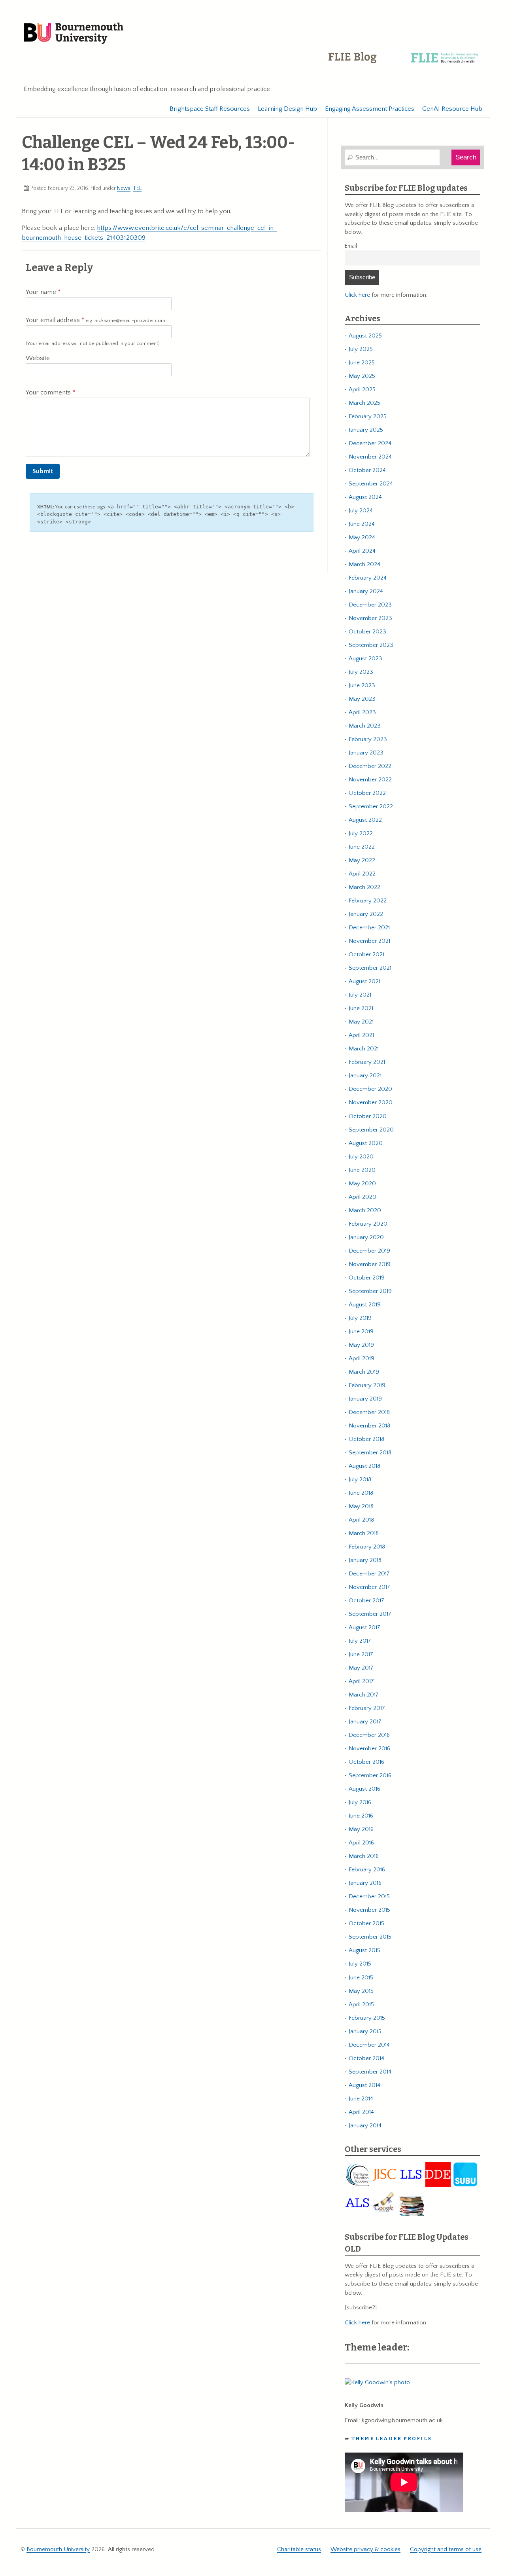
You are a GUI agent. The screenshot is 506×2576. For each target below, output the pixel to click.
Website (38, 358)
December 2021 (369, 928)
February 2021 (367, 1062)
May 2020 (362, 1184)
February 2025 (368, 416)
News (124, 188)
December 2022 (370, 766)
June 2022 (362, 847)
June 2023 (362, 685)
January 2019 (365, 1399)
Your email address (95, 320)
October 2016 (366, 1762)
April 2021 (361, 1035)
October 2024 (367, 470)
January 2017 (365, 1722)
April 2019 (362, 1358)
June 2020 (362, 1170)
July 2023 (361, 672)
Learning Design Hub (287, 109)
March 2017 (364, 1695)
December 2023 (370, 605)
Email (351, 246)
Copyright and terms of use (446, 2549)
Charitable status (299, 2549)
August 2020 (366, 1143)
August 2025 (365, 336)
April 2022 (362, 874)
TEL (137, 188)
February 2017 (367, 1708)
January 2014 (365, 2126)
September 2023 (371, 645)
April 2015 (361, 2005)
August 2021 (364, 981)
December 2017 (369, 1574)
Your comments (49, 392)
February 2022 (368, 901)
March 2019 (364, 1372)
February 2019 (367, 1385)
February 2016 (367, 1870)
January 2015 (365, 2031)
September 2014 (370, 2072)
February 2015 (367, 2018)
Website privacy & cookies (365, 2549)
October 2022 (367, 793)
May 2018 (361, 1506)
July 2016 (360, 1802)
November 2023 (370, 618)
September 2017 (370, 1614)
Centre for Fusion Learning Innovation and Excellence (405, 63)
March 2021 (364, 1049)
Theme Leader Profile (392, 2439)
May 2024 (362, 537)
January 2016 (365, 1883)
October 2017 (366, 1601)
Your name (42, 292)
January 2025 (366, 430)
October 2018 (366, 1439)
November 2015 (369, 1910)
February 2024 (368, 578)
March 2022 (364, 887)
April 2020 (363, 1197)
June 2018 (361, 1493)
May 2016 (361, 1829)
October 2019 (367, 1278)
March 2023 (365, 726)
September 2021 (370, 968)
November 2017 (369, 1587)
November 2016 (369, 1749)
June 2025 (362, 363)
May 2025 (362, 376)
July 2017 (360, 1641)
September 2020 (371, 1130)
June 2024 (362, 524)
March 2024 (364, 564)
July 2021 (360, 995)
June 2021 (361, 1008)
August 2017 (364, 1627)
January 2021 (365, 1076)
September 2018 (370, 1453)
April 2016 (361, 1843)
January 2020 (366, 1237)
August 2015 (364, 1950)
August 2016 (364, 1789)
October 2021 (366, 954)
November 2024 (370, 457)
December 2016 (369, 1735)
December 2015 (369, 1896)
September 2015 (370, 1937)
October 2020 (368, 1116)
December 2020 (370, 1089)
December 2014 (369, 2045)
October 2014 (366, 2058)
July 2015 (360, 1964)
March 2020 (365, 1210)
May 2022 (362, 860)
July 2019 (360, 1318)
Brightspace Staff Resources (210, 109)
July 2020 (361, 1157)
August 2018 (364, 1466)
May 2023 (362, 699)
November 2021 (369, 941)
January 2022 (366, 914)
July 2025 (361, 349)
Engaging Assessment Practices (370, 109)
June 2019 (361, 1332)
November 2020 (371, 1102)
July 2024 (361, 511)
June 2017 (361, 1654)
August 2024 (365, 497)
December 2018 (369, 1412)
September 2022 (371, 807)
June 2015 (361, 1978)
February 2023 (368, 739)
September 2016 (370, 1775)
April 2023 (362, 712)
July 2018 (360, 1479)
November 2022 (370, 780)
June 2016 (361, 1816)
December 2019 (369, 1251)
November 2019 (370, 1264)
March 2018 (364, 1533)
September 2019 (370, 1291)
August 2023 (365, 659)
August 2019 (365, 1305)
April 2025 (362, 390)
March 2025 (364, 403)
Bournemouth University (74, 34)
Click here (357, 295)
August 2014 (364, 2085)
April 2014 (361, 2112)
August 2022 (365, 820)
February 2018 (367, 1547)
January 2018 (365, 1560)
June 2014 (361, 2099)
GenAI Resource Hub (452, 109)
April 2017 (361, 1681)
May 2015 (361, 1991)
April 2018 (361, 1520)
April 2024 (362, 551)
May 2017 (361, 1668)
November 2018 (369, 1426)
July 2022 (361, 833)
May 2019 (361, 1345)
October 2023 (367, 632)
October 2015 (366, 1923)
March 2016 (364, 1856)
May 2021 (361, 1022)
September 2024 (371, 484)
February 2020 (368, 1224)
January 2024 (366, 591)
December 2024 (370, 443)
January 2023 (366, 753)
